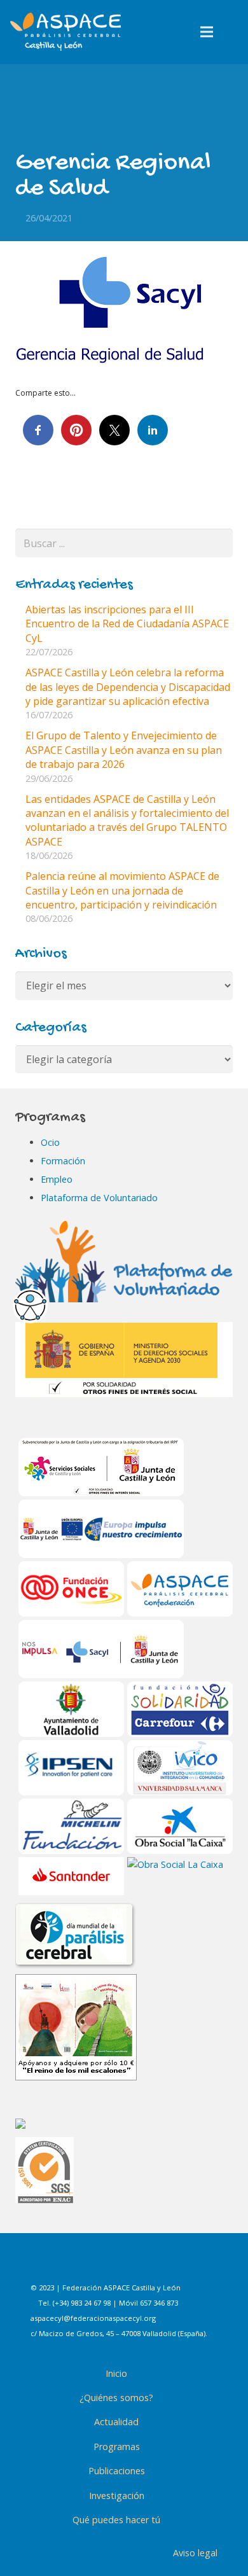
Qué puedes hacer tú (116, 2520)
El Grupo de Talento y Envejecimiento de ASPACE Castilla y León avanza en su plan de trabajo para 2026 (124, 750)
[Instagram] (116, 2264)
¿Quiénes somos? (116, 2398)
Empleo (57, 1179)
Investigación (117, 2496)
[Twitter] (148, 2264)
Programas (117, 2447)
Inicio (116, 2373)
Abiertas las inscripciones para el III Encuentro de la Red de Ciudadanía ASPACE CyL (127, 624)
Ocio (50, 1142)
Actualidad (116, 2422)
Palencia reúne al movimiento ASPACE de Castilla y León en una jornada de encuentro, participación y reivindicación (122, 890)
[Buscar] (234, 32)
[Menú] (207, 32)
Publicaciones (117, 2471)
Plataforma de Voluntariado (99, 1198)
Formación (63, 1161)
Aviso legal (195, 2553)
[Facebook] (84, 2264)
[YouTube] (179, 2264)
